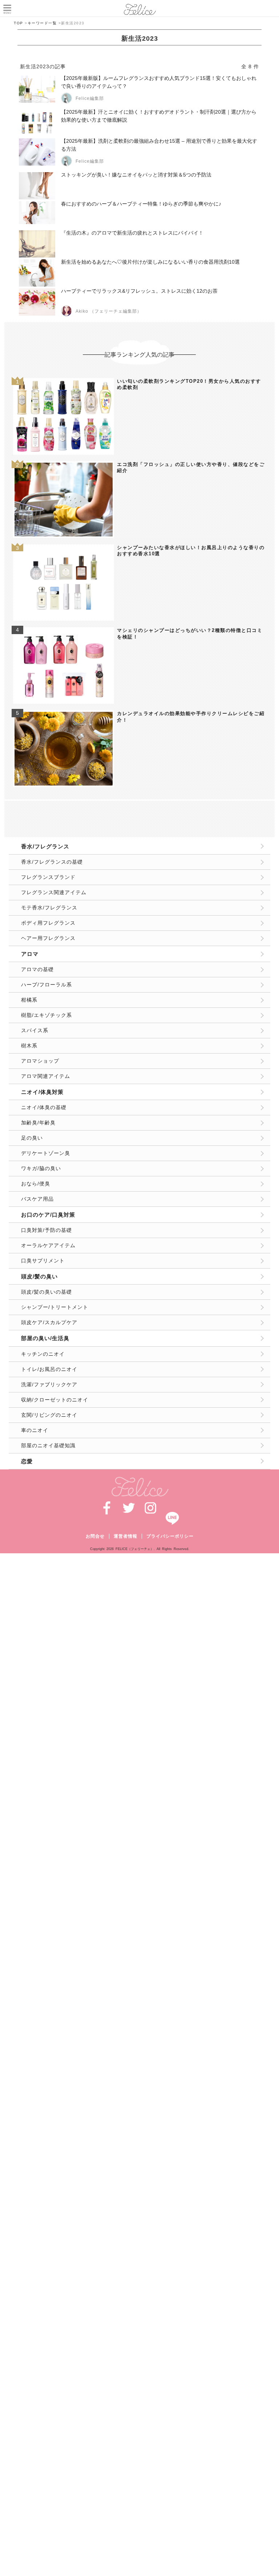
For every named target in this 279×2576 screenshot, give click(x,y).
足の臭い (32, 1138)
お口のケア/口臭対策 (48, 1215)
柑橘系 (29, 1000)
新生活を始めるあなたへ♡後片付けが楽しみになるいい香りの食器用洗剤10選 (150, 262)
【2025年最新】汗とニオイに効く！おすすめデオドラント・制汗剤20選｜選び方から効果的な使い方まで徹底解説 (159, 116)
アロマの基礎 (37, 969)
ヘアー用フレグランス (48, 938)
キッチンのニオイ (43, 1354)
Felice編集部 (90, 98)
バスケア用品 (37, 1199)
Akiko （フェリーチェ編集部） (109, 311)
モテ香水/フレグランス (49, 908)
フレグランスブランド (48, 877)
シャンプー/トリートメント (55, 1307)
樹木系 (29, 1046)
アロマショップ (40, 1061)
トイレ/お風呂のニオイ (49, 1369)
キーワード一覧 (42, 23)
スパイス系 (35, 1030)
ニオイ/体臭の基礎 (44, 1107)
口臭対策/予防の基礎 (46, 1230)
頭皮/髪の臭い (39, 1276)
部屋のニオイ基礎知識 (48, 1445)
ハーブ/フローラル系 (46, 985)
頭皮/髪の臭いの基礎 (46, 1292)
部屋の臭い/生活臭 (45, 1338)
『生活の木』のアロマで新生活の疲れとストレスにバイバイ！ (132, 233)
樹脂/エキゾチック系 (46, 1015)
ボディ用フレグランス (48, 923)
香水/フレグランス (45, 846)
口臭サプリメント (43, 1261)
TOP (19, 23)
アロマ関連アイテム (46, 1076)
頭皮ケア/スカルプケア (49, 1322)
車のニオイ (35, 1430)
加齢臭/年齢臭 (38, 1123)
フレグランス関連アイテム (54, 892)
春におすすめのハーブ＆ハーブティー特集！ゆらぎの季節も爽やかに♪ (141, 204)
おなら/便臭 (36, 1184)
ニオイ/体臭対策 (42, 1092)
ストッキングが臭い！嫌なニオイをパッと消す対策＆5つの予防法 (136, 175)
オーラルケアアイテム (48, 1245)
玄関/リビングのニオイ (49, 1415)
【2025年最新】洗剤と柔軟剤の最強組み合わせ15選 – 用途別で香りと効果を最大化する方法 (159, 145)
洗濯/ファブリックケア (49, 1384)
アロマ (30, 954)
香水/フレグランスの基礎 (52, 862)
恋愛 (27, 1461)
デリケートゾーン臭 (46, 1153)
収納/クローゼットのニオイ (55, 1400)
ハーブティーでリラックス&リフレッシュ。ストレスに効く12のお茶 (139, 291)
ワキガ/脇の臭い (41, 1168)
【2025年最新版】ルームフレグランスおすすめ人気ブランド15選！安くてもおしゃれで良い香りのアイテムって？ (159, 82)
